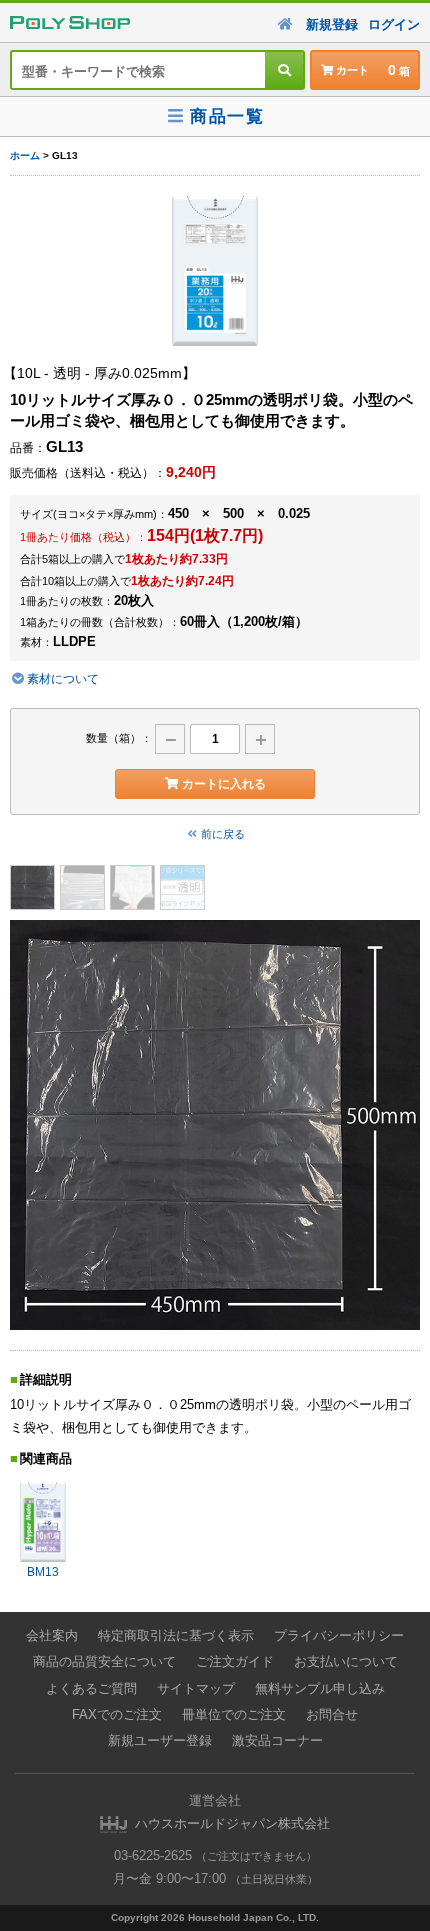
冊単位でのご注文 (234, 1714)
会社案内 (52, 1635)
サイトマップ (196, 1688)
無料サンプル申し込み (320, 1688)
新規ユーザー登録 (160, 1740)
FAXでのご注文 (117, 1714)
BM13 (43, 1572)
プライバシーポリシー (339, 1635)
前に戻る (223, 834)
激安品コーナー (277, 1740)
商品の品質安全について (104, 1661)
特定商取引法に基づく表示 (176, 1635)
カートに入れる (224, 784)
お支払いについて (346, 1661)
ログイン (394, 24)
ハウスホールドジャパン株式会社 (232, 1823)
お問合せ (332, 1714)
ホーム (25, 155)
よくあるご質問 (91, 1688)
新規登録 (332, 24)
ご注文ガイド (235, 1661)
